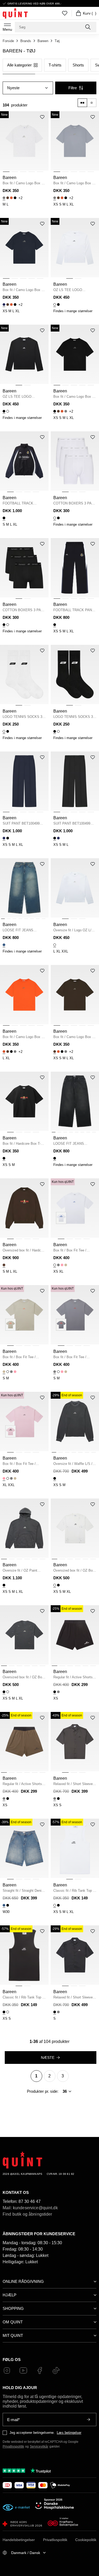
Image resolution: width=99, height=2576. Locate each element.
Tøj (57, 41)
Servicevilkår (39, 2447)
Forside (8, 41)
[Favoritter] (65, 13)
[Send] (88, 2420)
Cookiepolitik (86, 2540)
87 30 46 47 (30, 2201)
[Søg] (88, 27)
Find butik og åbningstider (27, 2214)
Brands (26, 41)
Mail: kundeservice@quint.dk (30, 2208)
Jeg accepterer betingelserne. (32, 2433)
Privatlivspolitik (13, 2447)
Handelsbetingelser (19, 2540)
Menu (7, 29)
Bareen (43, 41)
